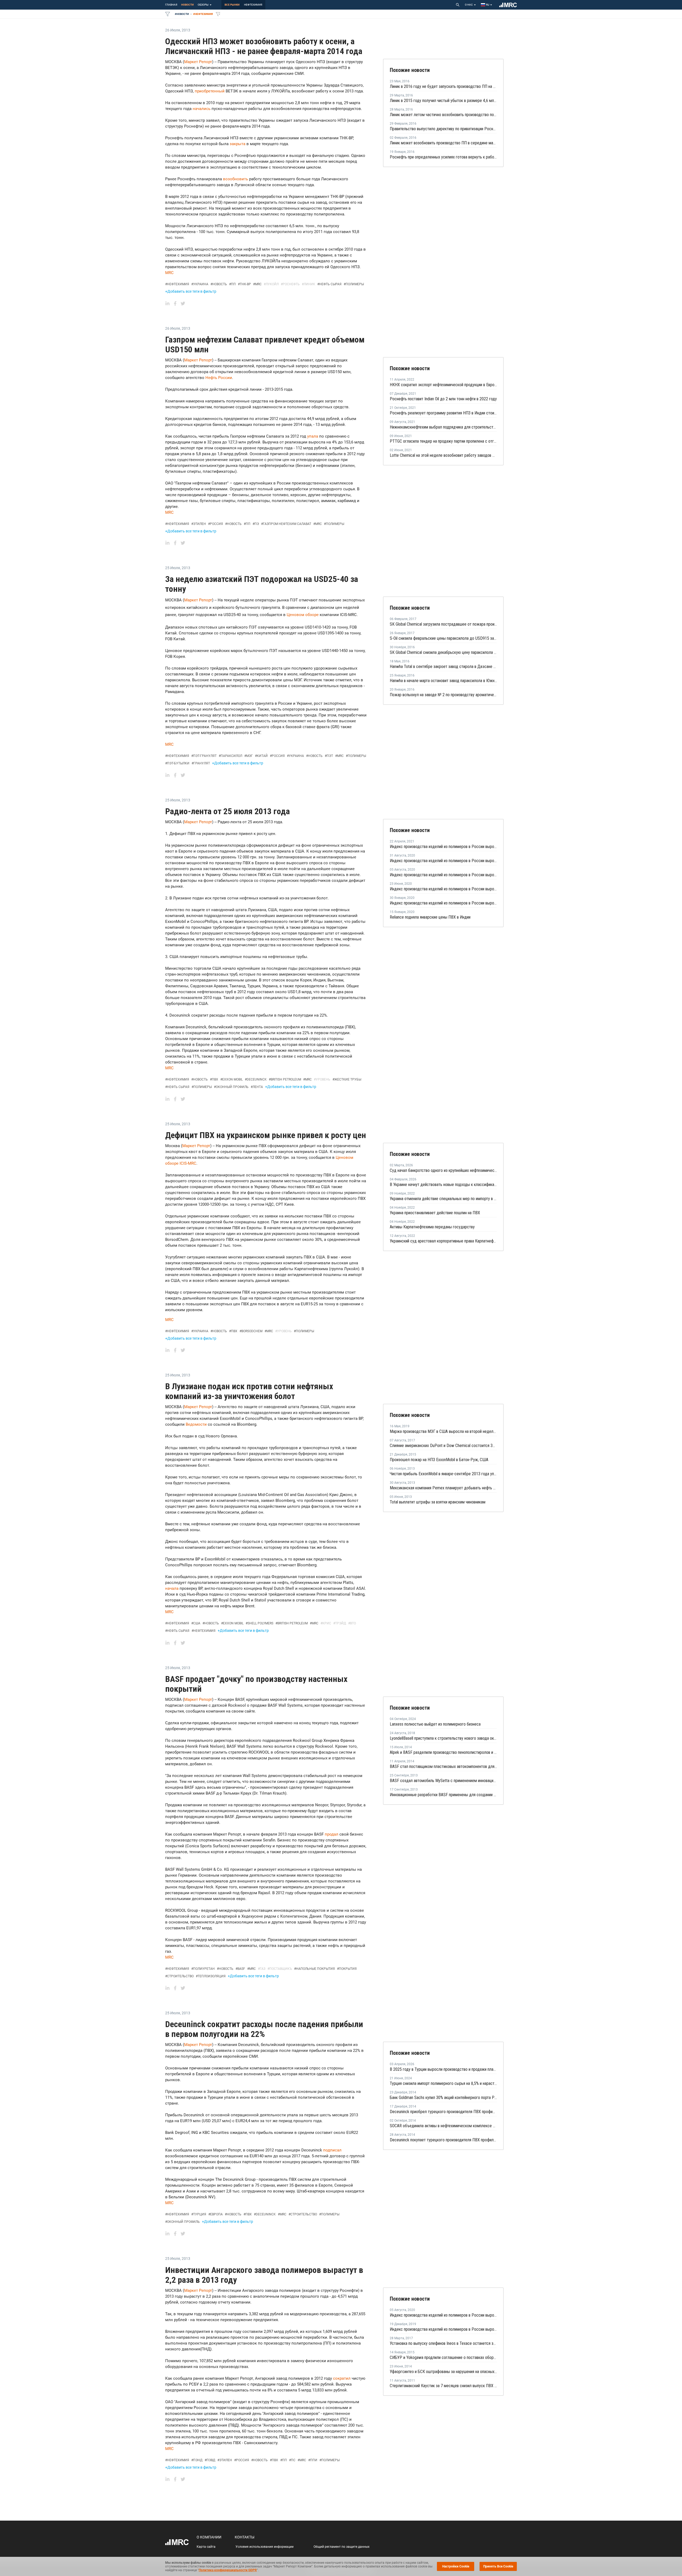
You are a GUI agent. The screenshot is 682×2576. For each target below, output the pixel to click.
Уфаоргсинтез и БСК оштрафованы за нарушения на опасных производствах (443, 2372)
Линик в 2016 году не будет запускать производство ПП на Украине (443, 86)
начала (172, 1588)
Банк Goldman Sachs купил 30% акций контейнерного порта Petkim (443, 2098)
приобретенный (210, 91)
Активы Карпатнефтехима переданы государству (432, 1227)
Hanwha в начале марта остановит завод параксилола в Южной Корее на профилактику (443, 681)
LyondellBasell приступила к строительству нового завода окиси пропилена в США (443, 1738)
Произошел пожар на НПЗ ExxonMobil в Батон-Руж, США (439, 1460)
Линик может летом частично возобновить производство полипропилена (443, 115)
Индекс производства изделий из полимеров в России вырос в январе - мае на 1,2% (443, 889)
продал (332, 1834)
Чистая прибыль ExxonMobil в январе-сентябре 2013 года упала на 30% (443, 1474)
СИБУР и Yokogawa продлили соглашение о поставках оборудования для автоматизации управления (443, 2357)
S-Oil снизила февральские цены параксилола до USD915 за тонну (443, 638)
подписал (332, 2150)
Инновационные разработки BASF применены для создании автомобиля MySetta (443, 1795)
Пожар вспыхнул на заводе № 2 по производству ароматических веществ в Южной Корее (443, 695)
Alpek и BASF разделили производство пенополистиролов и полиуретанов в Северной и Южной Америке (443, 1752)
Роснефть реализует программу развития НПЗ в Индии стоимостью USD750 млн (443, 413)
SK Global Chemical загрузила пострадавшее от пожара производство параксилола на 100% (443, 624)
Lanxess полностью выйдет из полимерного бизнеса (435, 1724)
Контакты (245, 2537)
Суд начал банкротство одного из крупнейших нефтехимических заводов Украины (443, 1170)
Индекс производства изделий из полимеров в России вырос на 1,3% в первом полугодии (443, 875)
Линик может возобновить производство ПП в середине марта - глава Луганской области (443, 143)
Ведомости (196, 1424)
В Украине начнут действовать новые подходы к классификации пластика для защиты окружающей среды (443, 1185)
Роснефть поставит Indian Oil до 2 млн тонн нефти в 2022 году (443, 399)
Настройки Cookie (456, 2566)
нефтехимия (253, 5)
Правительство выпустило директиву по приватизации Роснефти (443, 129)
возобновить (236, 179)
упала (313, 436)
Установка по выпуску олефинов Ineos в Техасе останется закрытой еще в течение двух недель (443, 2343)
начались (202, 109)
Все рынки (232, 5)
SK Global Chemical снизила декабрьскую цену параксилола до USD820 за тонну (443, 652)
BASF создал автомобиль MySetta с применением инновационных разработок (443, 1781)
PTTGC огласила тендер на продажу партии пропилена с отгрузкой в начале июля (443, 441)
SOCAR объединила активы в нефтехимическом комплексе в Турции (443, 2126)
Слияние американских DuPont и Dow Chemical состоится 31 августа (443, 1446)
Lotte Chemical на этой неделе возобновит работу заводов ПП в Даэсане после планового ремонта (443, 455)
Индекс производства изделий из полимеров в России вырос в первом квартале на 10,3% (443, 847)
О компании (209, 2537)
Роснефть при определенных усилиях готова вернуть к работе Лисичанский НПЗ (443, 157)
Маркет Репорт (198, 62)
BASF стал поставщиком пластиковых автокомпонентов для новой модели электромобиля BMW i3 (443, 1766)
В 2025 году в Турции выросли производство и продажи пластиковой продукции (443, 2069)
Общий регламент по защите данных (342, 2547)
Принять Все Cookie (498, 2566)
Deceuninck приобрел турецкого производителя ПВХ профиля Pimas (443, 2112)
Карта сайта (206, 2547)
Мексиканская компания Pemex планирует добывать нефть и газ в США (443, 1488)
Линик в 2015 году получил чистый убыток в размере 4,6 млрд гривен (443, 101)
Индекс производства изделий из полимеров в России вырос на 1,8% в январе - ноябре (443, 2329)
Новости (187, 5)
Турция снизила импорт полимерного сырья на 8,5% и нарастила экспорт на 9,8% (443, 2083)
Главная (171, 5)
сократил (342, 2378)
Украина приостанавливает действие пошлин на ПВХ (435, 1213)
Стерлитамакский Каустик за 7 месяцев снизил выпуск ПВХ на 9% (443, 2386)
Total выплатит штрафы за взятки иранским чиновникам (438, 1502)
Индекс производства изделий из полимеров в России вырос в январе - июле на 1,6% (443, 861)
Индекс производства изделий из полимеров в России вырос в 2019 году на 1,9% (443, 903)
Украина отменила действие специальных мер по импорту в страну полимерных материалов (443, 1199)
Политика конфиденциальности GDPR (228, 2570)
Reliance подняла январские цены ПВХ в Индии (430, 917)
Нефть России (219, 378)
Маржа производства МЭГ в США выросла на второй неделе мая (443, 1431)
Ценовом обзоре (303, 615)
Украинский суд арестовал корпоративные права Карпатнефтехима (443, 1241)
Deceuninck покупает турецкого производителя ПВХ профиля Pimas (443, 2140)
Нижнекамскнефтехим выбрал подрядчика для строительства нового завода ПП (443, 427)
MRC (169, 273)
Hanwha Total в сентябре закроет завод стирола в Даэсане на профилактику (443, 667)
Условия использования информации (265, 2547)
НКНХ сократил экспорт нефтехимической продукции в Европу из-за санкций (443, 385)
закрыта (238, 144)
